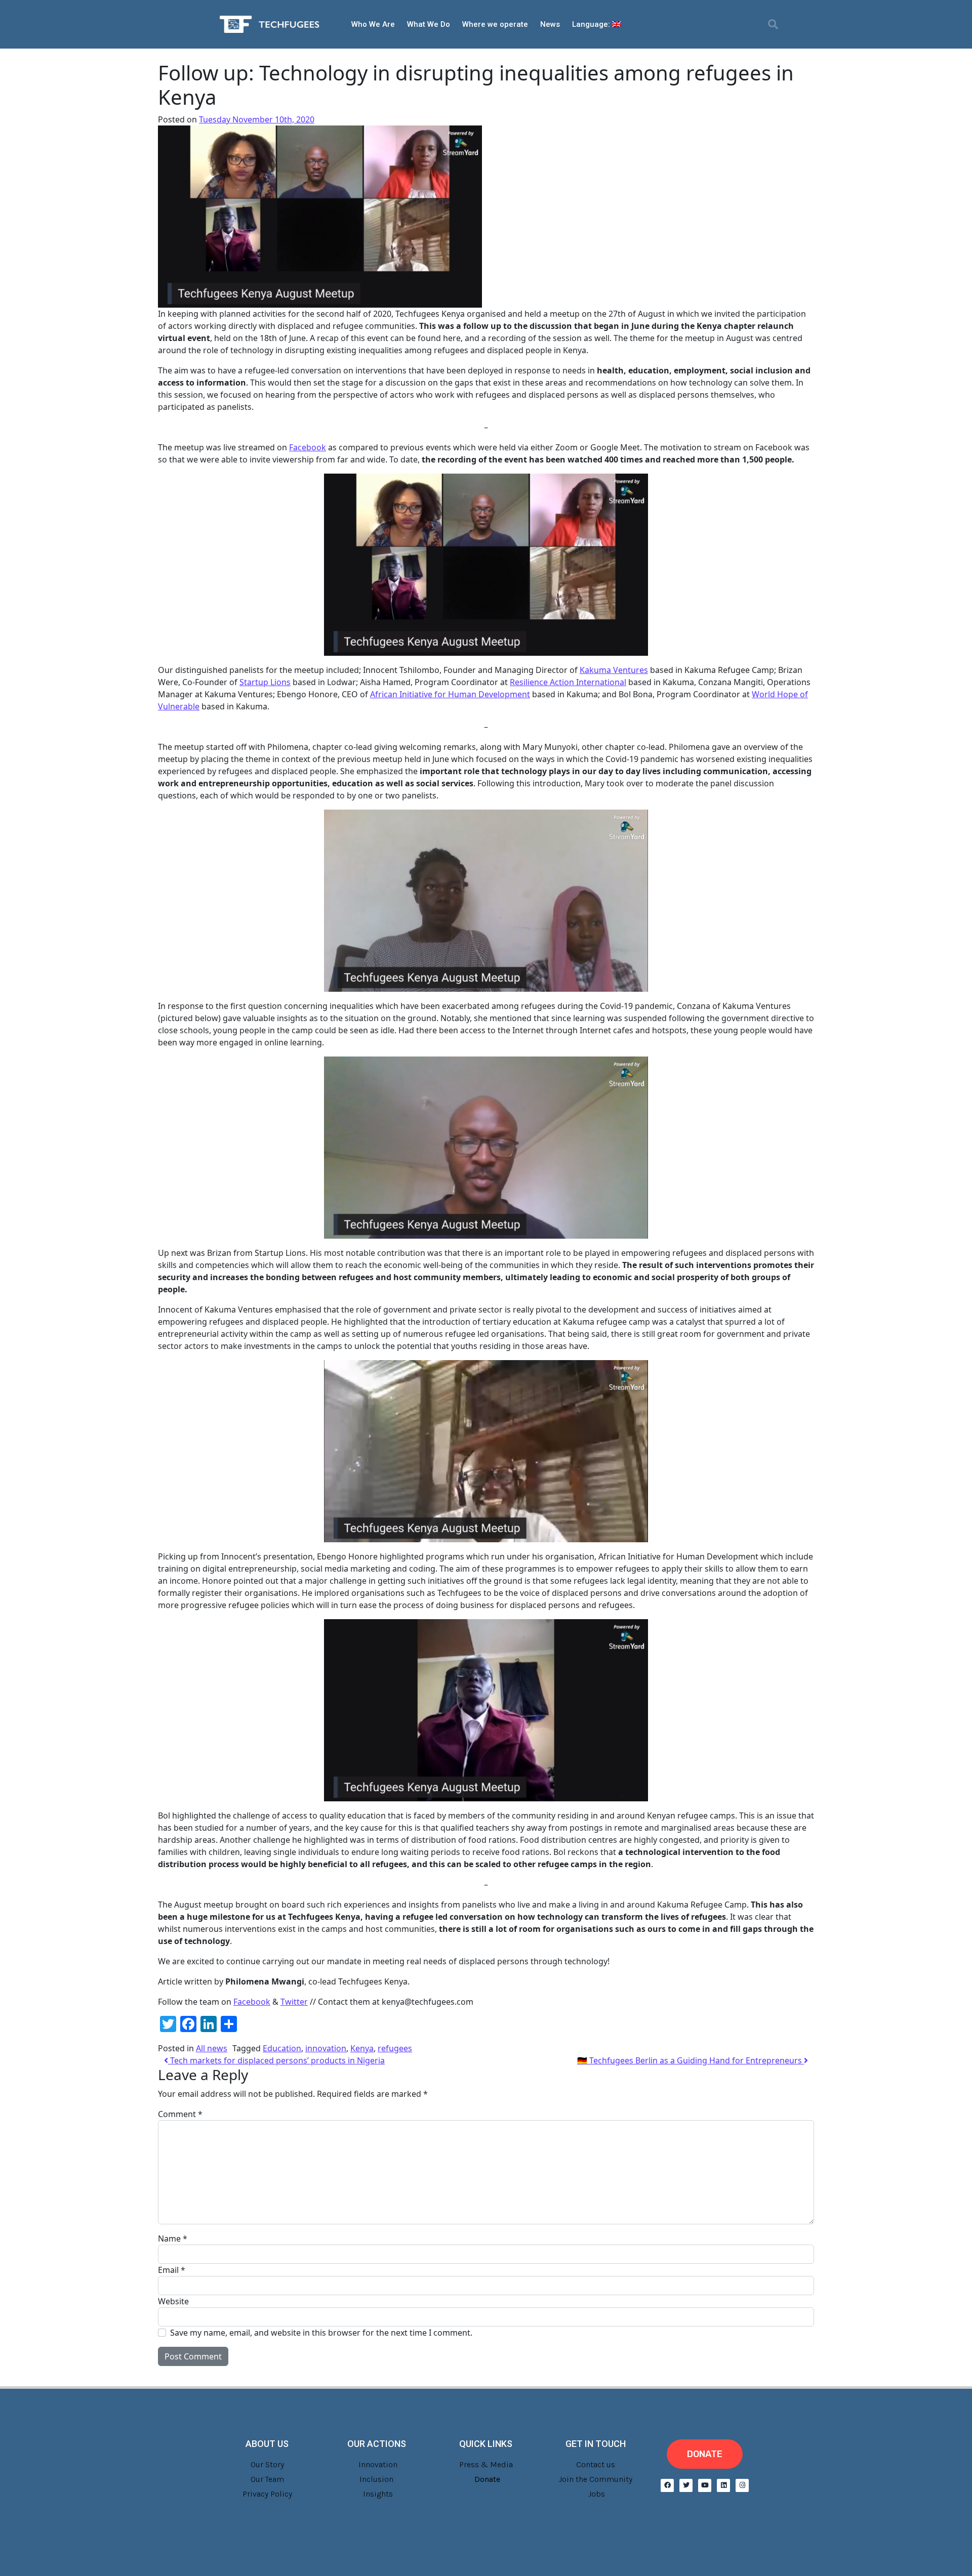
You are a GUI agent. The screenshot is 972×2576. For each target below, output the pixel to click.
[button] (773, 24)
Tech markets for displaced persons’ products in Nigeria (276, 2060)
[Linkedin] (723, 2485)
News (550, 24)
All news (212, 2048)
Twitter (294, 2002)
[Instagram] (742, 2485)
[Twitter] (686, 2485)
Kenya (362, 2048)
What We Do (429, 24)
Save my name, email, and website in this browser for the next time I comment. (321, 2333)
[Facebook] (667, 2485)
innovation (326, 2048)
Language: (592, 24)
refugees (395, 2048)
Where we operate (495, 24)
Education (282, 2048)
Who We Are (373, 24)
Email (172, 2270)
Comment (180, 2114)
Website (173, 2301)
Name (173, 2239)
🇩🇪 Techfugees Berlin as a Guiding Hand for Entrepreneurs (691, 2060)
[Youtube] (705, 2485)
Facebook (252, 2002)
